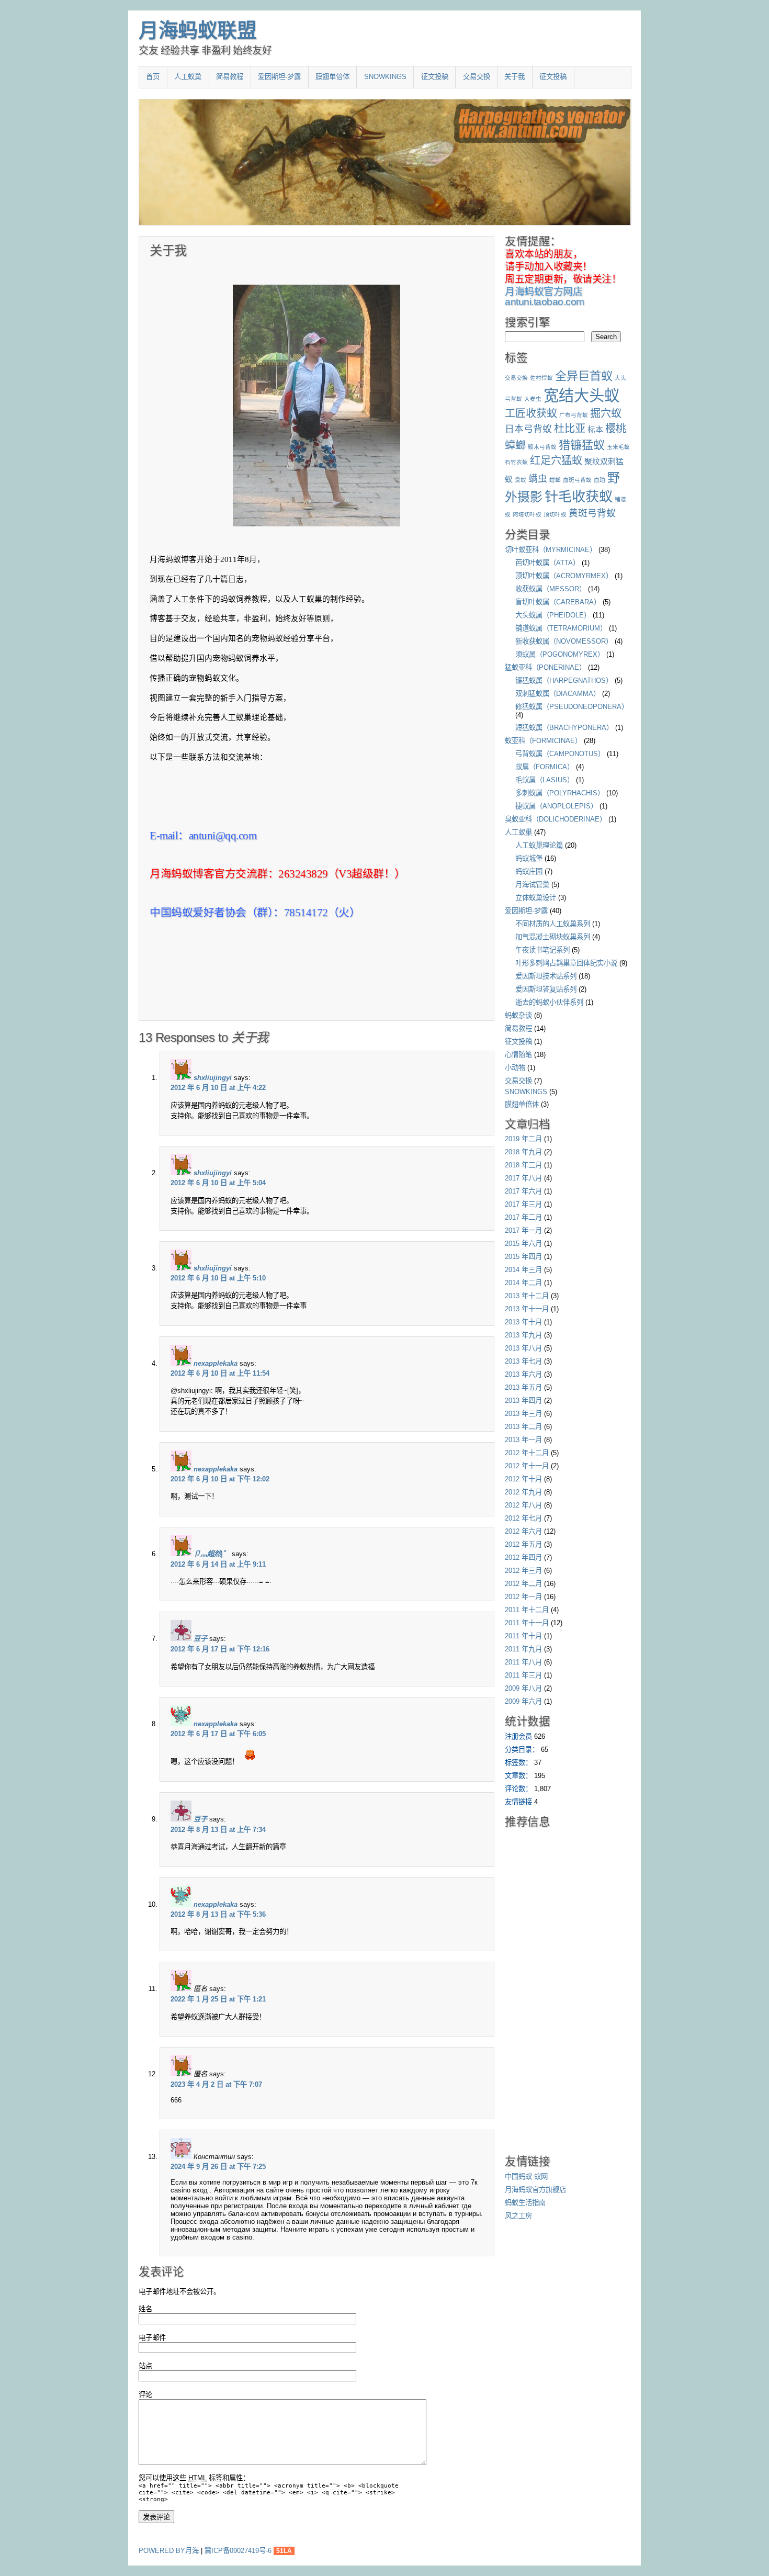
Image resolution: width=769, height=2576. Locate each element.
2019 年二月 (523, 1139)
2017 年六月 (523, 1191)
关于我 (514, 77)
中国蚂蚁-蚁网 (526, 2176)
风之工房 (518, 2216)
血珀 (600, 480)
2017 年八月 (523, 1178)
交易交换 (477, 77)
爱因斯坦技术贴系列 (546, 976)
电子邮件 (152, 2338)
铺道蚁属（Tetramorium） (561, 628)
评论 (145, 2395)
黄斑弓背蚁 (592, 513)
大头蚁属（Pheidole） (553, 615)
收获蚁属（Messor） (551, 589)
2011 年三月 (523, 1675)
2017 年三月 (523, 1204)
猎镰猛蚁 (582, 445)
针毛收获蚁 (579, 497)
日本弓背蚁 (528, 429)
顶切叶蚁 (555, 514)
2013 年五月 (523, 1387)
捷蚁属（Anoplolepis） (556, 806)
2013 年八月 (523, 1348)
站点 (145, 2366)
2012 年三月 (523, 1571)
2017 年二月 (523, 1217)
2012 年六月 (523, 1531)
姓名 (145, 2309)
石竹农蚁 (516, 462)
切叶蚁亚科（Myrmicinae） (551, 550)
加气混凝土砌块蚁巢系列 (553, 937)
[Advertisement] (272, 993)
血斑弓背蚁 (577, 480)
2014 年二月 (523, 1283)
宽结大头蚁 (581, 395)
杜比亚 (570, 429)
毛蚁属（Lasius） (545, 780)
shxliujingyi (213, 1078)
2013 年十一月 (527, 1309)
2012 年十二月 (527, 1453)
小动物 (515, 1068)
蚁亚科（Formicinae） (543, 741)
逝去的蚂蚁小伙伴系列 (549, 1002)
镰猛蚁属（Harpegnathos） (564, 680)
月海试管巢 (532, 885)
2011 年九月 (523, 1649)
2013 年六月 (523, 1374)
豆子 (200, 1639)
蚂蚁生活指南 (525, 2203)
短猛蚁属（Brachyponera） (564, 728)
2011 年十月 (523, 1636)
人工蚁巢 (188, 77)
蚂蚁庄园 (529, 871)
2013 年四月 (523, 1401)
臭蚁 (521, 480)
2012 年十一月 (527, 1466)
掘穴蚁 (606, 413)
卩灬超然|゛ (212, 1554)
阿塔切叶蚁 (527, 514)
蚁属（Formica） (545, 767)
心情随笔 (518, 1055)
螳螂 (555, 480)
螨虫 (538, 479)
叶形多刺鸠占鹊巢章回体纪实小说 (566, 963)
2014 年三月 (523, 1270)
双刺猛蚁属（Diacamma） (558, 694)
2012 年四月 (523, 1557)
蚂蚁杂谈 (518, 1015)
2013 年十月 (523, 1322)
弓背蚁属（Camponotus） (560, 754)
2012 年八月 (523, 1505)
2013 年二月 (523, 1427)
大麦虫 (533, 399)
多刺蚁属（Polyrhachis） (560, 793)
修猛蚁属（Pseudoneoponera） (572, 707)
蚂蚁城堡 (529, 858)
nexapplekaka (216, 1363)
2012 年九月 (523, 1492)
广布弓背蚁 (574, 415)
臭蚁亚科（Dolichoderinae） (556, 819)
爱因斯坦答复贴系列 (546, 989)
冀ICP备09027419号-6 (239, 2551)
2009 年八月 (523, 1688)
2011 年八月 (523, 1662)
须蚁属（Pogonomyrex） (560, 654)
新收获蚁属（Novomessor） (564, 641)
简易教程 (230, 77)
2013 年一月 (523, 1440)
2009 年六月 (523, 1701)
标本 (595, 429)
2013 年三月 (523, 1414)
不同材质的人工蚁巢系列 (553, 924)
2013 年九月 (523, 1335)
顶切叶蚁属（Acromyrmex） (564, 576)
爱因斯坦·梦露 (279, 77)
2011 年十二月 (527, 1610)
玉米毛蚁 (618, 447)
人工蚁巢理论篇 (539, 845)
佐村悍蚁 (541, 378)
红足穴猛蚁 (556, 460)
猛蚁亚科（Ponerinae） (545, 667)
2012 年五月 (523, 1544)
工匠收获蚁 (531, 413)
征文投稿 (435, 77)
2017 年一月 (523, 1230)
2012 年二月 (523, 1584)
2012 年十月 (523, 1479)
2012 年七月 (523, 1518)
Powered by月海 (169, 2551)
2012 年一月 (523, 1597)
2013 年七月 (523, 1361)
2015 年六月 (523, 1244)
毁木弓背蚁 (542, 447)
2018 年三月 (523, 1165)
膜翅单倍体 (332, 77)
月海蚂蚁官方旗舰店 (535, 2190)
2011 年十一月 (527, 1623)
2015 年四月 (523, 1257)
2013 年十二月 (527, 1296)
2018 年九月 (523, 1152)
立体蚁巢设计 (536, 898)
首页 (153, 77)
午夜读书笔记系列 (542, 950)
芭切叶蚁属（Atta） (547, 563)
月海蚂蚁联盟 (197, 30)
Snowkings (385, 77)
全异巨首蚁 (584, 376)
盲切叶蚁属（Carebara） (558, 602)
